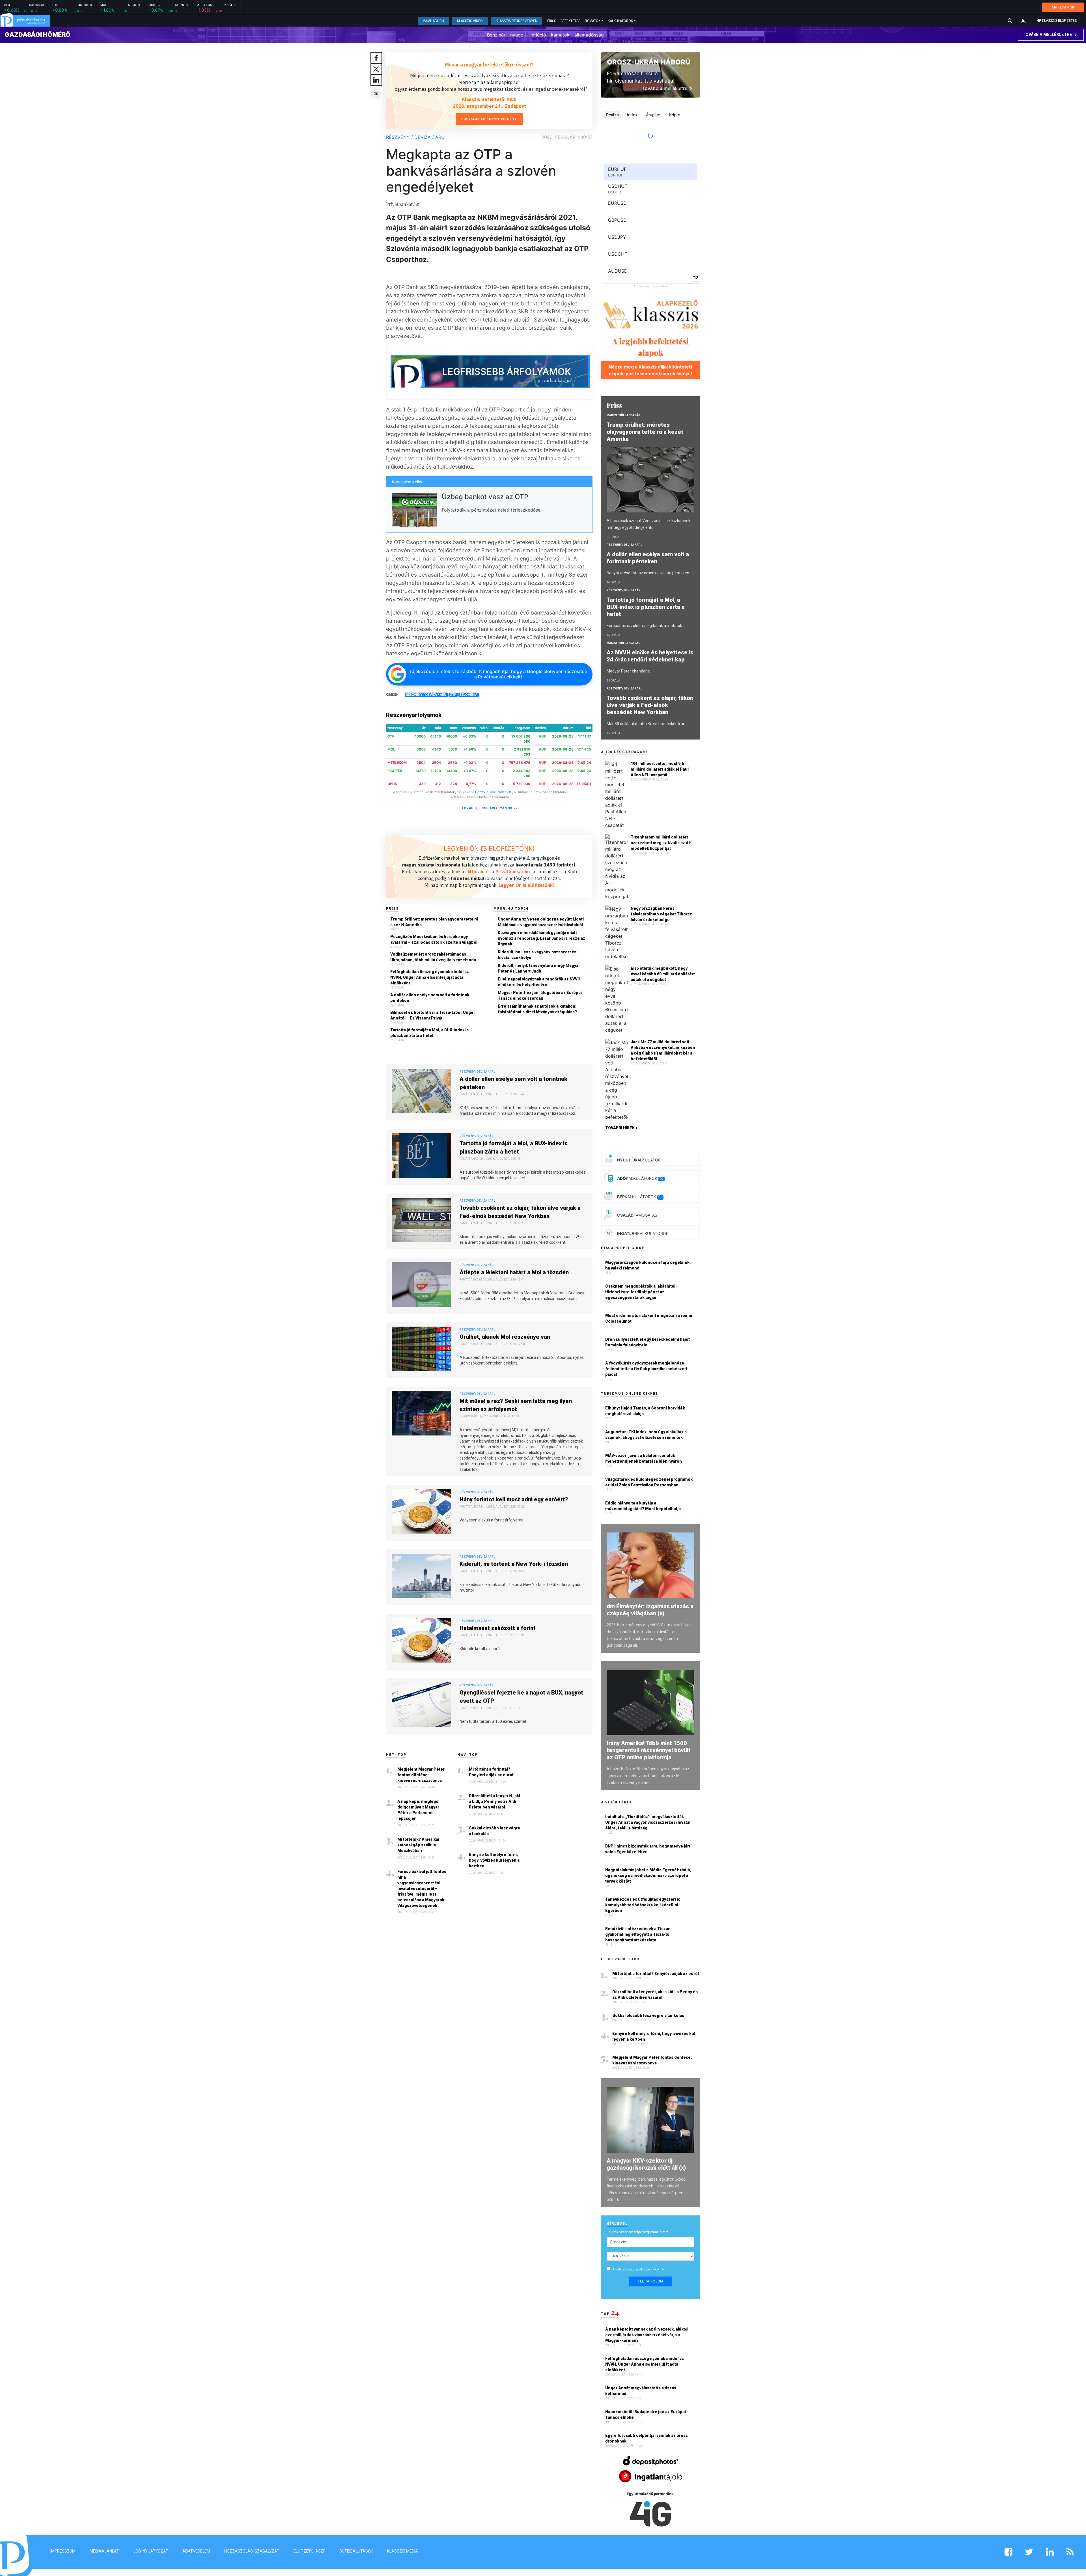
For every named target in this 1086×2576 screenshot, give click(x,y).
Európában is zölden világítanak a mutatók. (645, 626)
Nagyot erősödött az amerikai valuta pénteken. (648, 573)
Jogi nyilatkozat (151, 2551)
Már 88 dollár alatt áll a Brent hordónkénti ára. (647, 724)
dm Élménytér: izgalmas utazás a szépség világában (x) (650, 1610)
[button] (1023, 21)
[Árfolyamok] (490, 373)
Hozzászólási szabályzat (252, 2551)
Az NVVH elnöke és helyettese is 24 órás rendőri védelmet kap (650, 656)
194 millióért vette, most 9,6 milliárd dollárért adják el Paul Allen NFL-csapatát (660, 769)
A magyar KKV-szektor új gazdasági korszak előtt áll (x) (646, 2164)
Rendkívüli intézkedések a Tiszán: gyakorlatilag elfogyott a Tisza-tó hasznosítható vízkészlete (638, 1934)
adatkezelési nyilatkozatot (633, 2269)
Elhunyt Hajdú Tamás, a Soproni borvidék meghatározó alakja (645, 1411)
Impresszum (63, 2551)
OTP (453, 695)
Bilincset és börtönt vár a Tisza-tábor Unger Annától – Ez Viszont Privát (433, 1015)
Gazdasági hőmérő (37, 35)
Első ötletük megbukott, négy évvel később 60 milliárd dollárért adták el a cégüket (663, 974)
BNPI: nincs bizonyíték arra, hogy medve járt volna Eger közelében (648, 1849)
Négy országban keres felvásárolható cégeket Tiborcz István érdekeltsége (661, 914)
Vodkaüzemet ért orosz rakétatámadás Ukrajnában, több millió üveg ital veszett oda (433, 957)
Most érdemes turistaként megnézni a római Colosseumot (649, 1318)
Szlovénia (468, 695)
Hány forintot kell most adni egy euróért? (514, 1499)
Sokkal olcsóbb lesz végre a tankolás (494, 1831)
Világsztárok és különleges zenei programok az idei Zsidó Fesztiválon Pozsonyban (649, 1482)
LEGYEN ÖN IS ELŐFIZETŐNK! (489, 848)
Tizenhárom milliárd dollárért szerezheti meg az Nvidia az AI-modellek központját (661, 843)
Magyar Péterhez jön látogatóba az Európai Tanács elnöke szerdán (540, 995)
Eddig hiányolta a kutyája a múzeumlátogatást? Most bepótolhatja (643, 1506)
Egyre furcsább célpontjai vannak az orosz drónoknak (647, 2438)
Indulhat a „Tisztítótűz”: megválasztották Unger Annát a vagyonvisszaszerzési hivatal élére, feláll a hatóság (648, 1822)
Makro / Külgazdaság (623, 415)
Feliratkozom (651, 2281)
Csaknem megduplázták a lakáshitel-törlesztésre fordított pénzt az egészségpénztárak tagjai (641, 1292)
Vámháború (433, 21)
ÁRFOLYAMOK (1063, 7)
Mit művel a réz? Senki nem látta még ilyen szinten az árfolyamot (516, 1405)
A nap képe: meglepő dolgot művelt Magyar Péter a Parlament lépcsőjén (418, 1810)
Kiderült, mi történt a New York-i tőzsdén (514, 1564)
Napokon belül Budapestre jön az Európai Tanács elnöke (646, 2415)
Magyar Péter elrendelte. (629, 671)
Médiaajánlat (104, 2551)
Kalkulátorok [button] (620, 21)
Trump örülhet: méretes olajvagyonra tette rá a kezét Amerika (434, 922)
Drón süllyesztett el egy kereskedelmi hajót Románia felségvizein (647, 1342)
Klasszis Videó (470, 21)
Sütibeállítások (356, 2551)
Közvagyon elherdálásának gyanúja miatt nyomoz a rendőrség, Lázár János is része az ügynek (541, 938)
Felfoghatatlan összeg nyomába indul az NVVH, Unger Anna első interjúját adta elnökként (430, 977)
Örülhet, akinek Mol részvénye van (505, 1337)
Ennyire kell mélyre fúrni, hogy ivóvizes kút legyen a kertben (494, 1860)
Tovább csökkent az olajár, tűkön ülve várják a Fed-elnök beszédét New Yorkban (520, 1212)
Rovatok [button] (593, 21)
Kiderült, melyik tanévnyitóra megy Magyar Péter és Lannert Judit (539, 968)
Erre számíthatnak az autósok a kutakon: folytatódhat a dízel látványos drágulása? (537, 1009)
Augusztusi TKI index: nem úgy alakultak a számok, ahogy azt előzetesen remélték (646, 1435)
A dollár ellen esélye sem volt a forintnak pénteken (430, 998)
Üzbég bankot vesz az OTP (485, 497)
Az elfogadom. (639, 2269)
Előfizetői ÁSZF (309, 2551)
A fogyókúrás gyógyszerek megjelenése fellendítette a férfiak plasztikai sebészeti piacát (646, 1369)
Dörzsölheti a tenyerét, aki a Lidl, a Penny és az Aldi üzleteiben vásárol (494, 1801)
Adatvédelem (196, 2551)
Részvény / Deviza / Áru (415, 137)
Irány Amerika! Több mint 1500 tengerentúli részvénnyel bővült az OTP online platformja (649, 1750)
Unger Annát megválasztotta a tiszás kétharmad (641, 2391)
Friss (552, 21)
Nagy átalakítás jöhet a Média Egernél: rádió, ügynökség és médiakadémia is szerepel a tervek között (648, 1876)
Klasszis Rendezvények (516, 21)
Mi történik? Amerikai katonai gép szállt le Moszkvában (418, 1845)
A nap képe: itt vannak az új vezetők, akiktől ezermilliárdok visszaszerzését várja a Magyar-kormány (647, 2335)
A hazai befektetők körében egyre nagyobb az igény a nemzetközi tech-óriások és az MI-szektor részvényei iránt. (648, 1776)
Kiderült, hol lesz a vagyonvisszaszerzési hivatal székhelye (538, 955)
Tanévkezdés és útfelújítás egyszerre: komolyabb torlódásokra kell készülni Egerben (643, 1905)
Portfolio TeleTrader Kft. (494, 792)
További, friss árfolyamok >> (489, 808)
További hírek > (621, 1128)
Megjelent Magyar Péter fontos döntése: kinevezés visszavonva (421, 1775)
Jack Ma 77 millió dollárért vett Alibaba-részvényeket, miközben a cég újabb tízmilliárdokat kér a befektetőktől (663, 1050)
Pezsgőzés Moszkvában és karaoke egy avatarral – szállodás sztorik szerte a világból (434, 939)
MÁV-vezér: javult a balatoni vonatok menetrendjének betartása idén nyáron (644, 1458)
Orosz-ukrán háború (648, 62)
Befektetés (570, 21)
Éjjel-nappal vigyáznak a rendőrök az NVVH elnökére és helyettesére (539, 982)
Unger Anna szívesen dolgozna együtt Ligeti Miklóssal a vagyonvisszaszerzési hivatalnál (541, 922)
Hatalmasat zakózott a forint (498, 1628)
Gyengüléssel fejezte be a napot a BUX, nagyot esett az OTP (521, 1697)
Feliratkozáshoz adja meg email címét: (638, 2232)
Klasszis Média (403, 2551)
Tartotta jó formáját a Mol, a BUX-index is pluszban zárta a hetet (429, 1033)
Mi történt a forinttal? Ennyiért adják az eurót (491, 1772)
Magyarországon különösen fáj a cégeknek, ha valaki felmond (648, 1265)
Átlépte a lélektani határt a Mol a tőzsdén (514, 1272)
